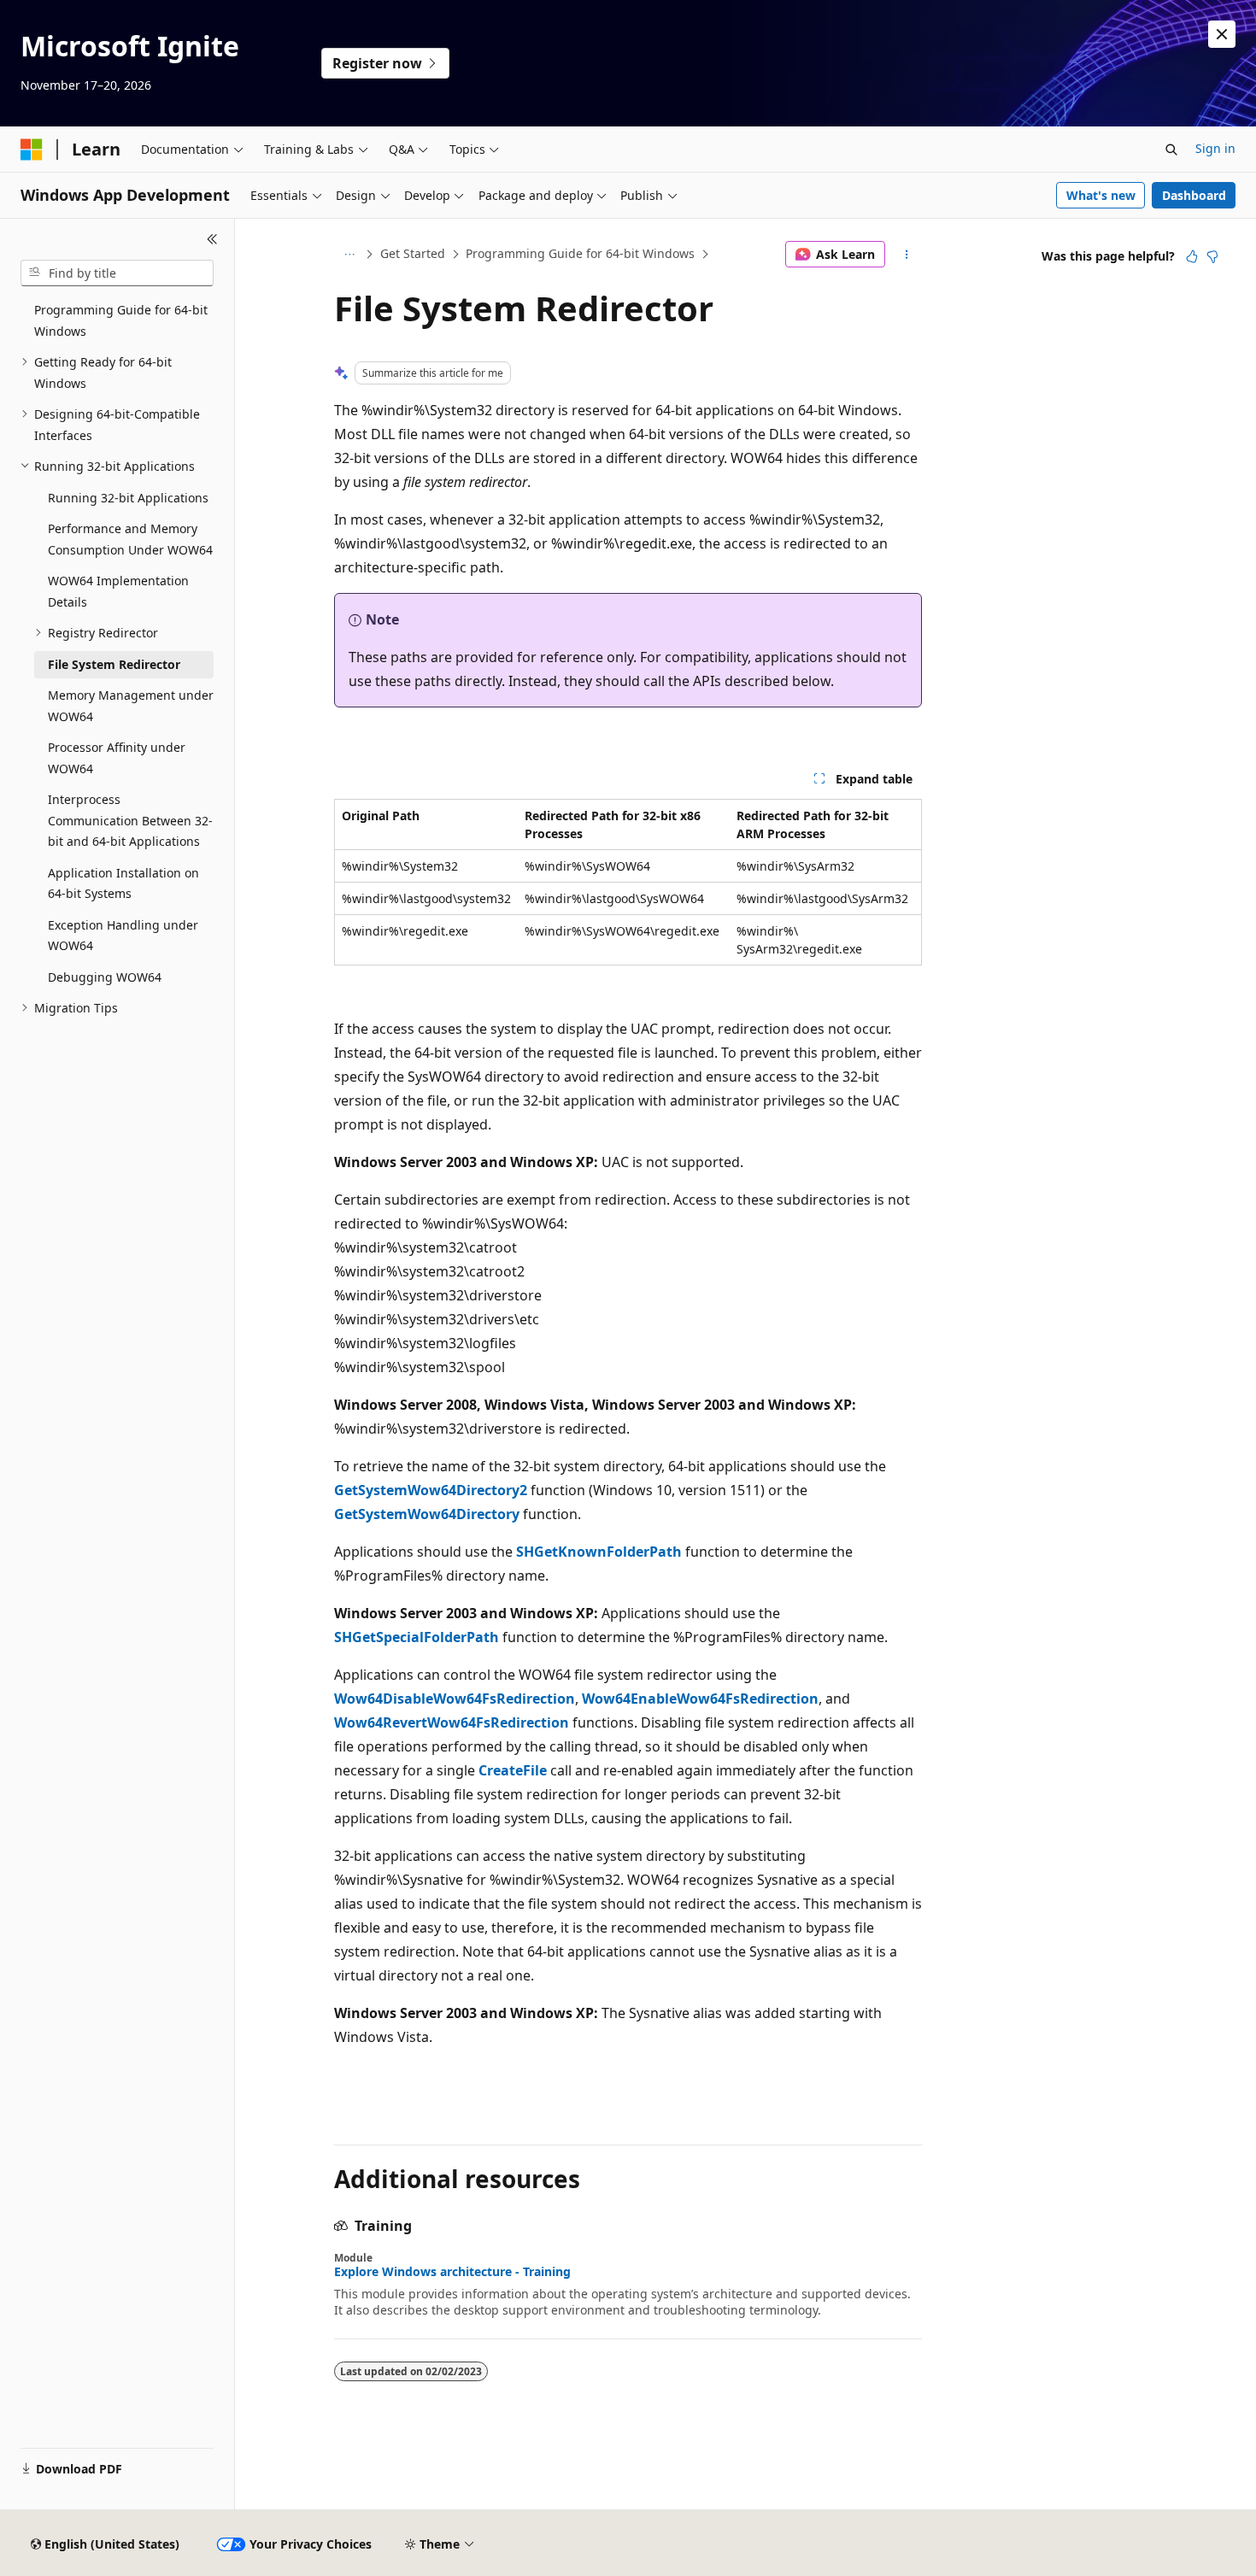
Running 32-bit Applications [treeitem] (128, 498)
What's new (1101, 195)
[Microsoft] (32, 150)
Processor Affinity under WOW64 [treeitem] (117, 758)
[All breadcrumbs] (349, 255)
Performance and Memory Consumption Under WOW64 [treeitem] (130, 539)
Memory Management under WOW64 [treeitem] (131, 706)
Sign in (1215, 148)
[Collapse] (212, 239)
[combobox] (117, 273)
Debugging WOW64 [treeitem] (105, 977)
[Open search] (1171, 150)
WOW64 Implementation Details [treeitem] (118, 591)
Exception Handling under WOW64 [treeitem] (123, 936)
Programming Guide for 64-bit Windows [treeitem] (121, 320)
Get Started (413, 253)
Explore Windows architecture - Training (452, 2272)
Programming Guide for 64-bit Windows (580, 253)
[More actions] (907, 255)
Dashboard (1194, 195)
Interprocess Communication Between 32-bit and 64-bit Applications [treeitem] (130, 820)
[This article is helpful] (1192, 256)
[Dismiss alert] (1222, 34)
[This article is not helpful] (1212, 256)
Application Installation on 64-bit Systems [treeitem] (123, 883)
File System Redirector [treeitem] (114, 664)
